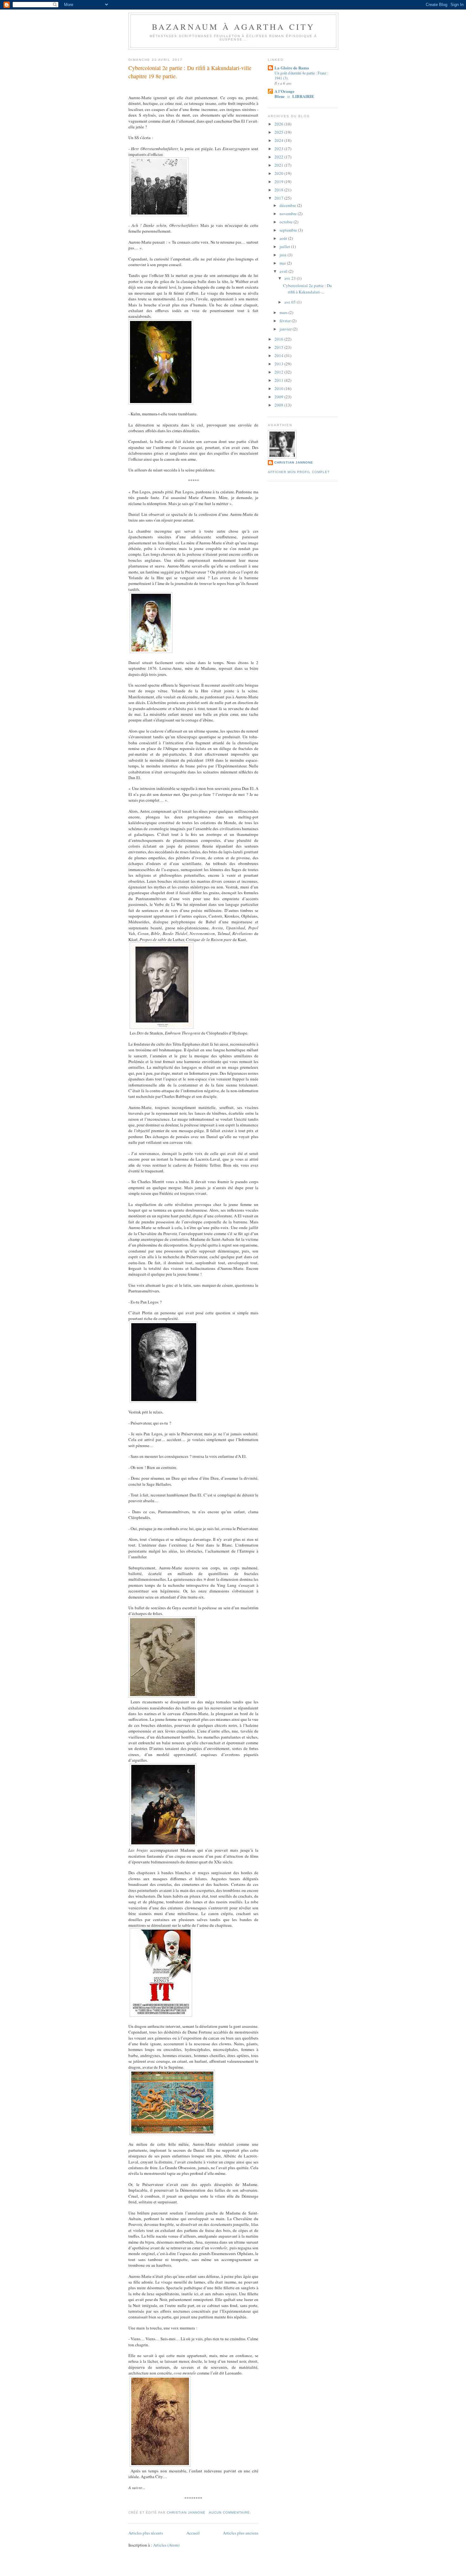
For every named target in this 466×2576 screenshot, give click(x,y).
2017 (279, 198)
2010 (279, 388)
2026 (279, 124)
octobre (287, 222)
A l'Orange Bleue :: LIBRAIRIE (294, 94)
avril (284, 271)
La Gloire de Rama (292, 68)
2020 (279, 173)
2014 (279, 356)
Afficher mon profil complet (299, 472)
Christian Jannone (294, 462)
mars (284, 312)
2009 (279, 397)
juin (284, 255)
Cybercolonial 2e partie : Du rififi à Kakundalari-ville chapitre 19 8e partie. (190, 72)
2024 (279, 140)
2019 (279, 182)
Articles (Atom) (166, 2545)
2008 (279, 405)
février (286, 321)
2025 (279, 132)
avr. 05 (291, 302)
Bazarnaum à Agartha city (233, 27)
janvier (286, 329)
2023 (279, 149)
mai (283, 263)
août (284, 238)
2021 (279, 165)
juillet (285, 247)
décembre (288, 205)
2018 (279, 190)
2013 (279, 364)
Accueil (193, 2533)
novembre (289, 214)
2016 (279, 339)
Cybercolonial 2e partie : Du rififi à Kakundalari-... (307, 289)
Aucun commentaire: (231, 2512)
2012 (279, 372)
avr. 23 (291, 278)
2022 (279, 157)
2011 (279, 380)
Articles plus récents (146, 2533)
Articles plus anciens (241, 2533)
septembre (289, 230)
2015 (279, 347)
